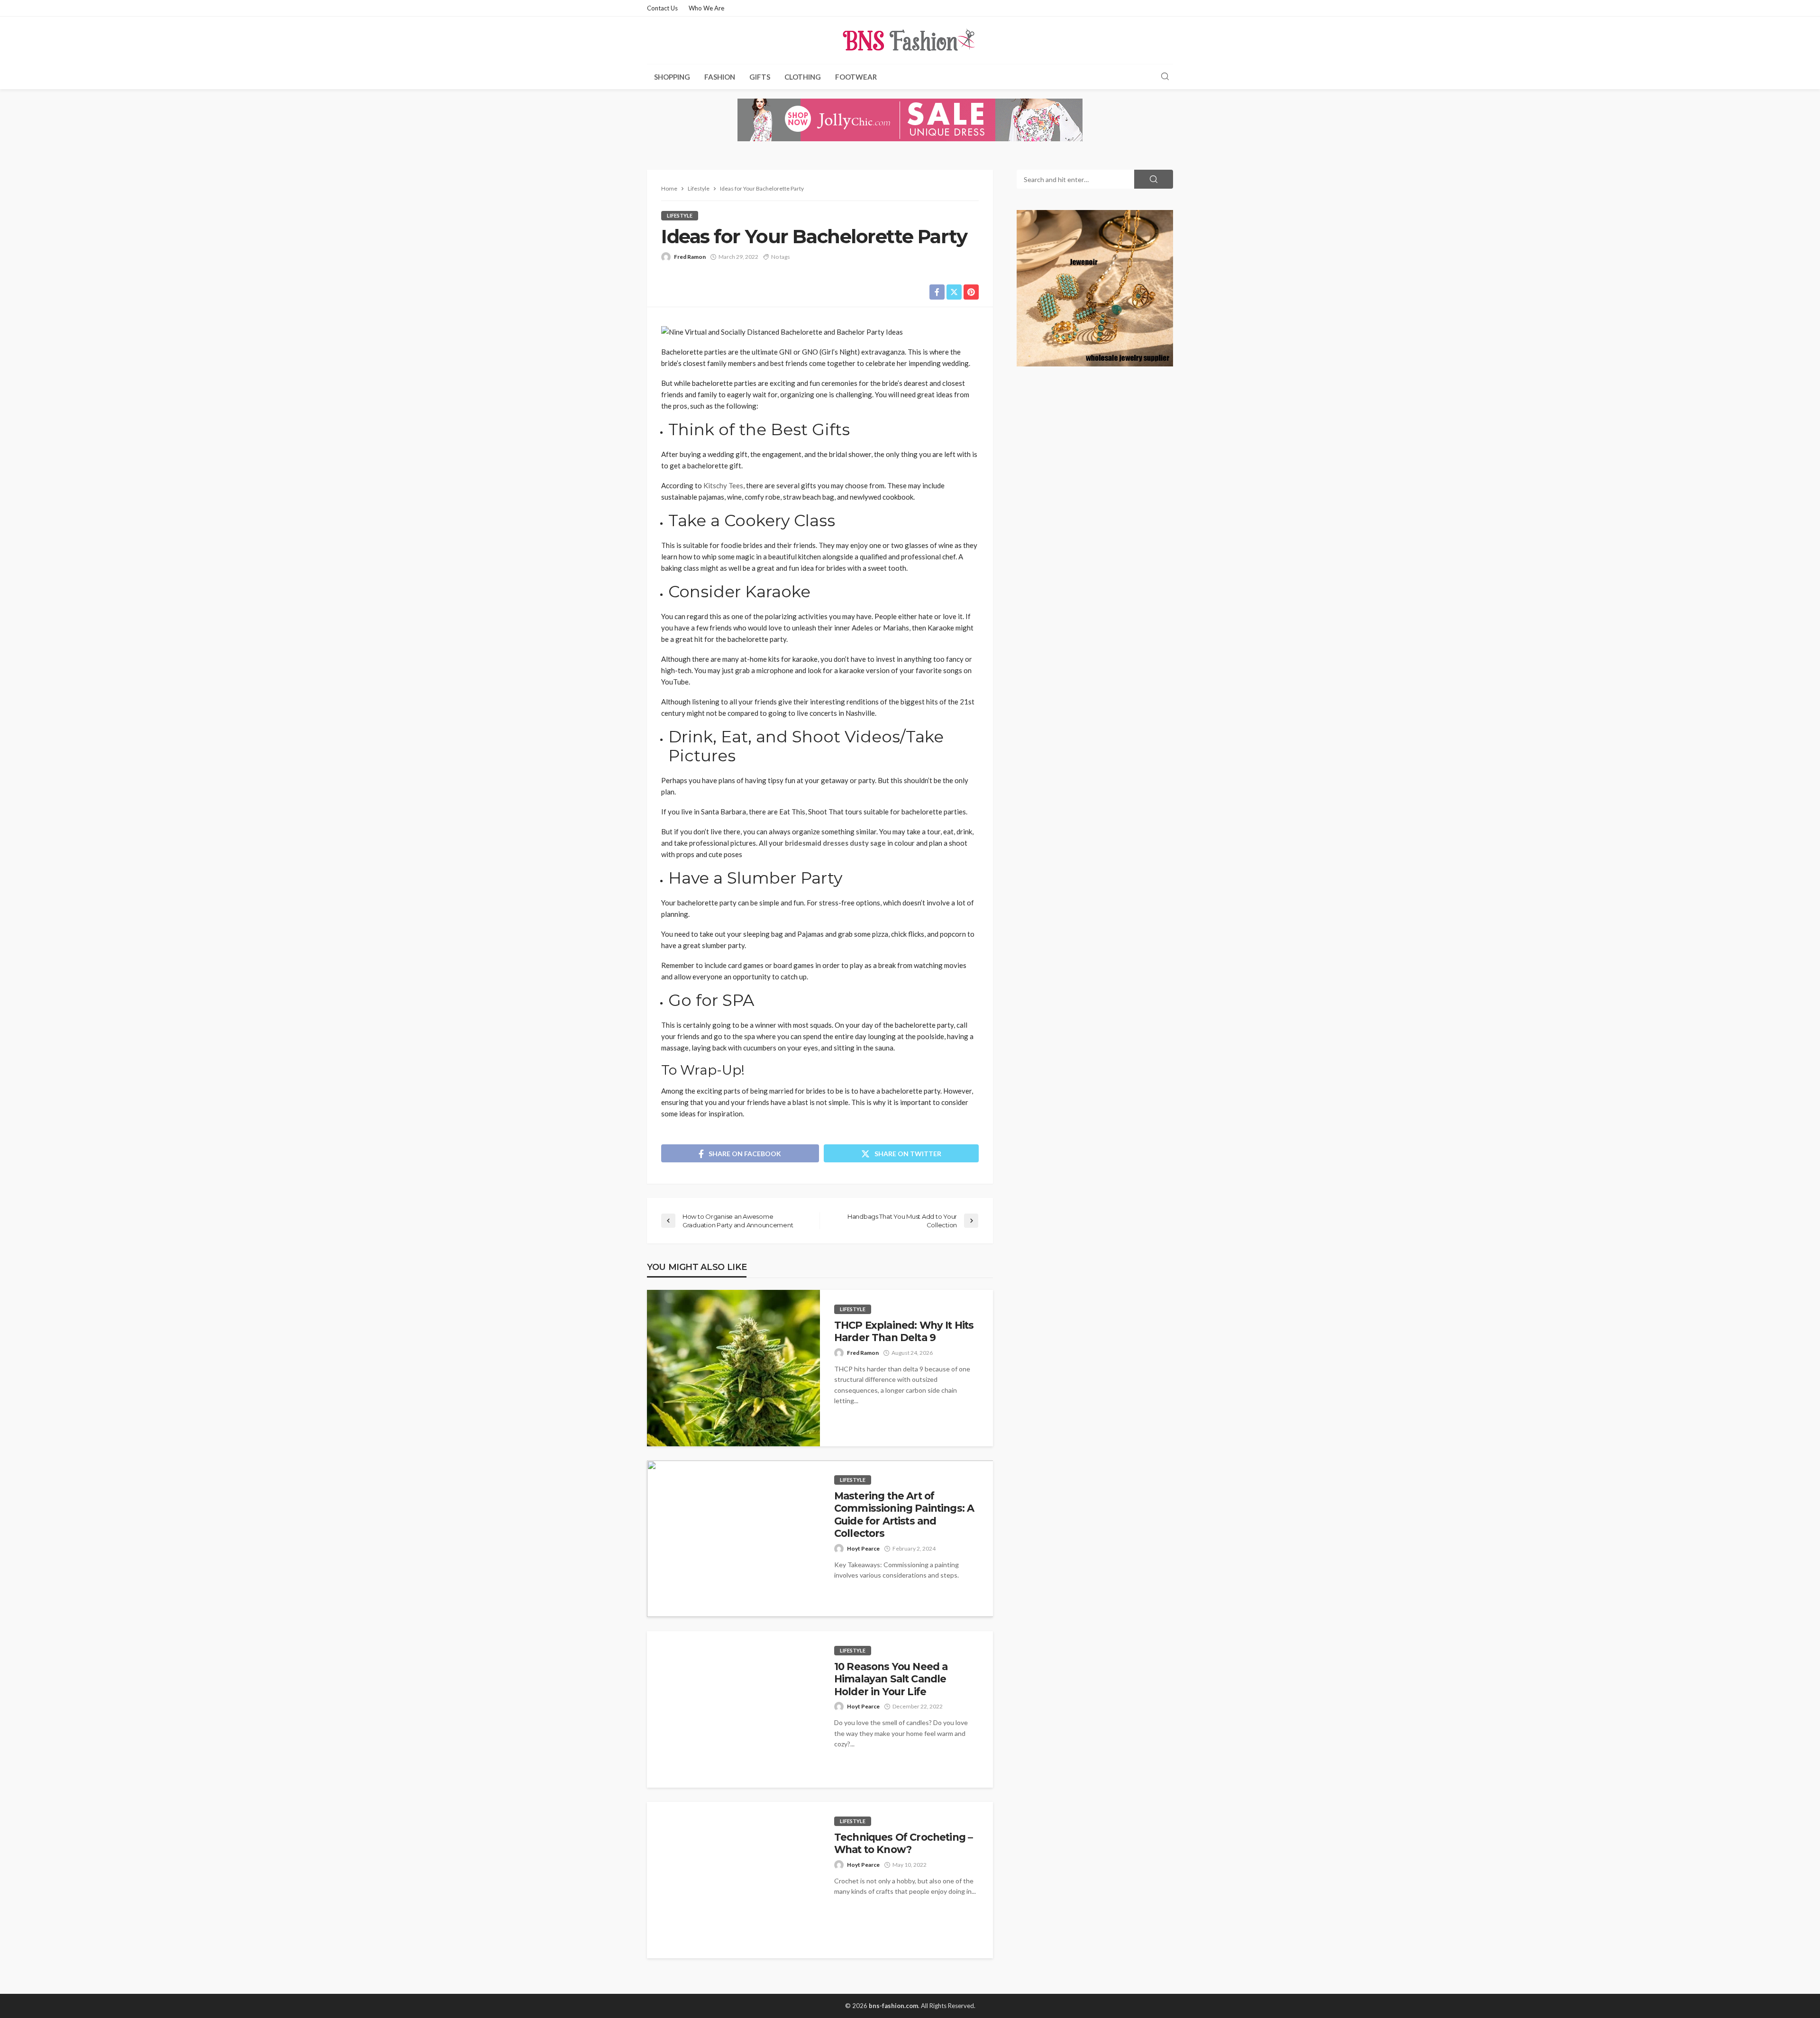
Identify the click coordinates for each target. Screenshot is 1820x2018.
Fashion (720, 77)
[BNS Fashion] (910, 40)
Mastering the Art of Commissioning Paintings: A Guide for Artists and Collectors (904, 1515)
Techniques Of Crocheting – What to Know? (903, 1843)
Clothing (803, 77)
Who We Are (706, 8)
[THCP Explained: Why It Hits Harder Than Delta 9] (733, 1368)
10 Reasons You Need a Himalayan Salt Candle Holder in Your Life (891, 1679)
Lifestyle (680, 215)
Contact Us (662, 8)
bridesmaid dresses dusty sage (835, 843)
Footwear (856, 77)
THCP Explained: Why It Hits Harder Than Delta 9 (904, 1331)
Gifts (760, 77)
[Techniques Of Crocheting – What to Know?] (733, 1880)
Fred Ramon (690, 257)
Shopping (672, 77)
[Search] (1165, 77)
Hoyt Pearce (863, 1548)
